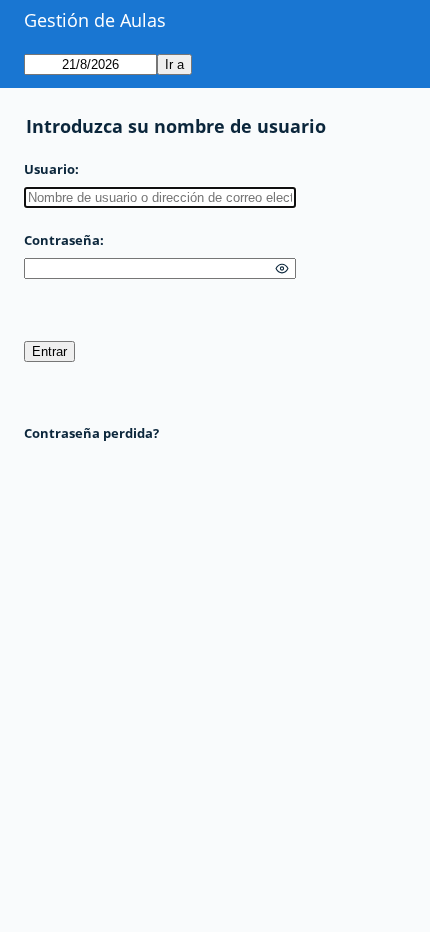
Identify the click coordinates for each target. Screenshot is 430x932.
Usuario (49, 169)
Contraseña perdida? (91, 433)
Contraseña (62, 240)
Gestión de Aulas (95, 20)
